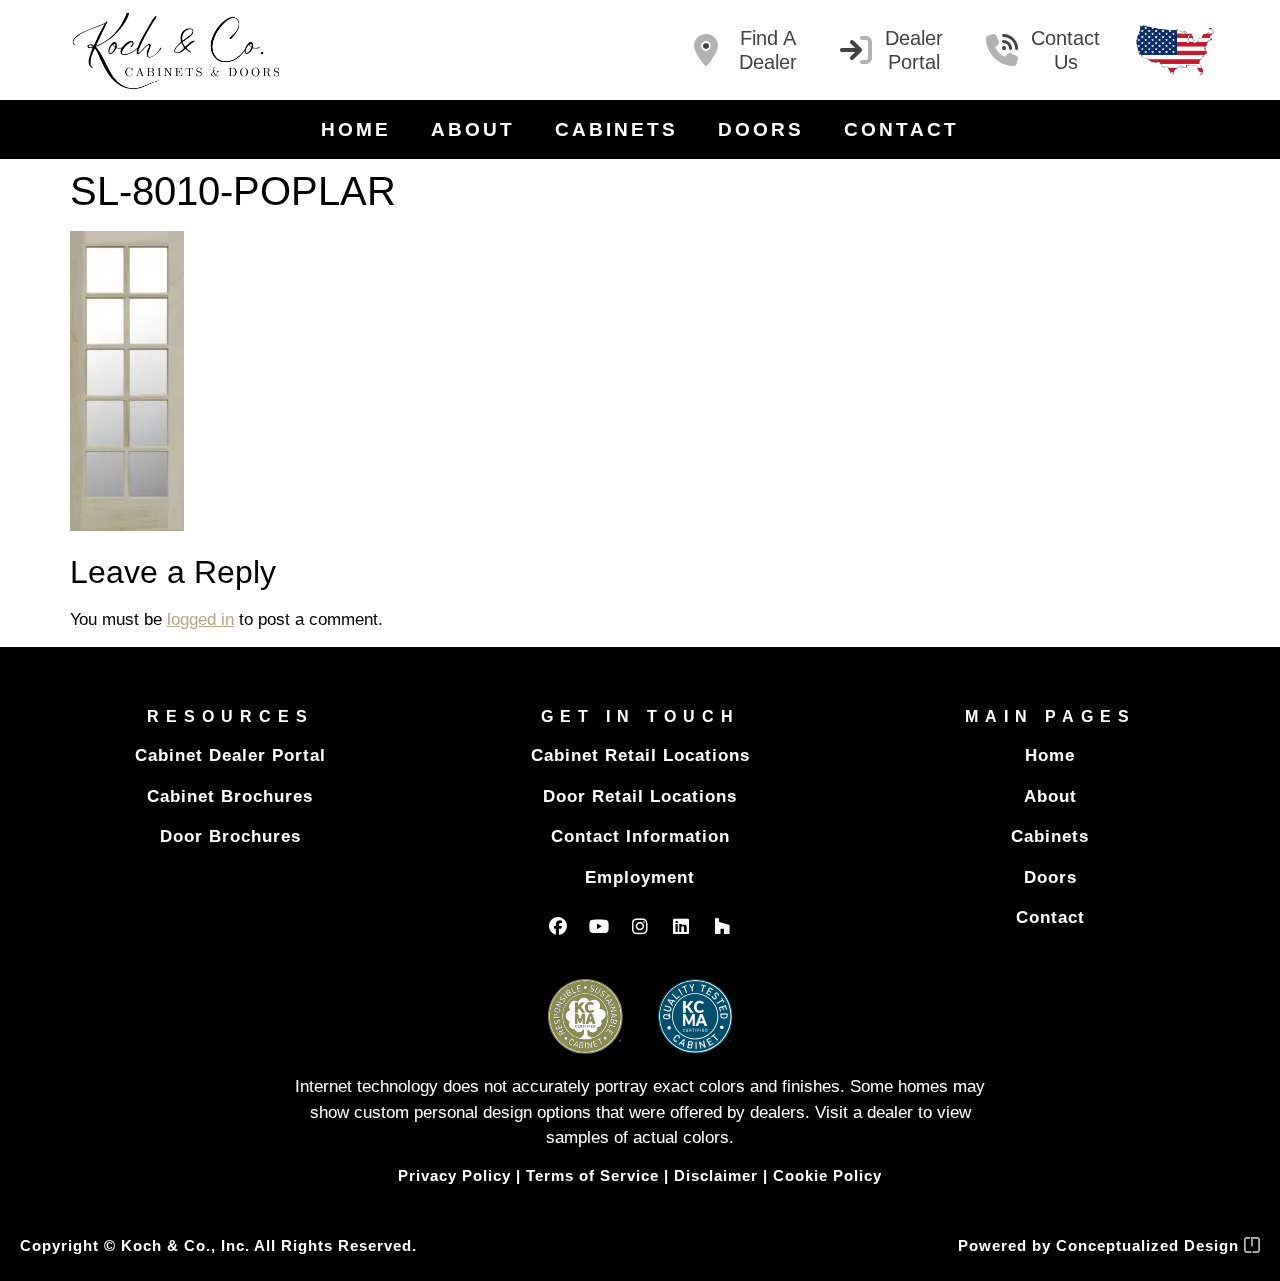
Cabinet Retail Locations (640, 755)
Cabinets (616, 129)
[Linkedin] (681, 926)
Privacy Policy (454, 1175)
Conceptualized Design (1150, 1245)
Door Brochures (230, 836)
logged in (200, 619)
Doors (761, 129)
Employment (640, 877)
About (473, 129)
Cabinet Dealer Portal (230, 755)
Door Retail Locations (640, 796)
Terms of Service (592, 1175)
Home (356, 129)
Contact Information (640, 836)
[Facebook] (558, 926)
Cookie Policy (827, 1175)
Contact (901, 129)
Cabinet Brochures (230, 796)
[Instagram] (640, 926)
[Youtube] (599, 926)
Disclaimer (716, 1175)
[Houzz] (722, 926)
